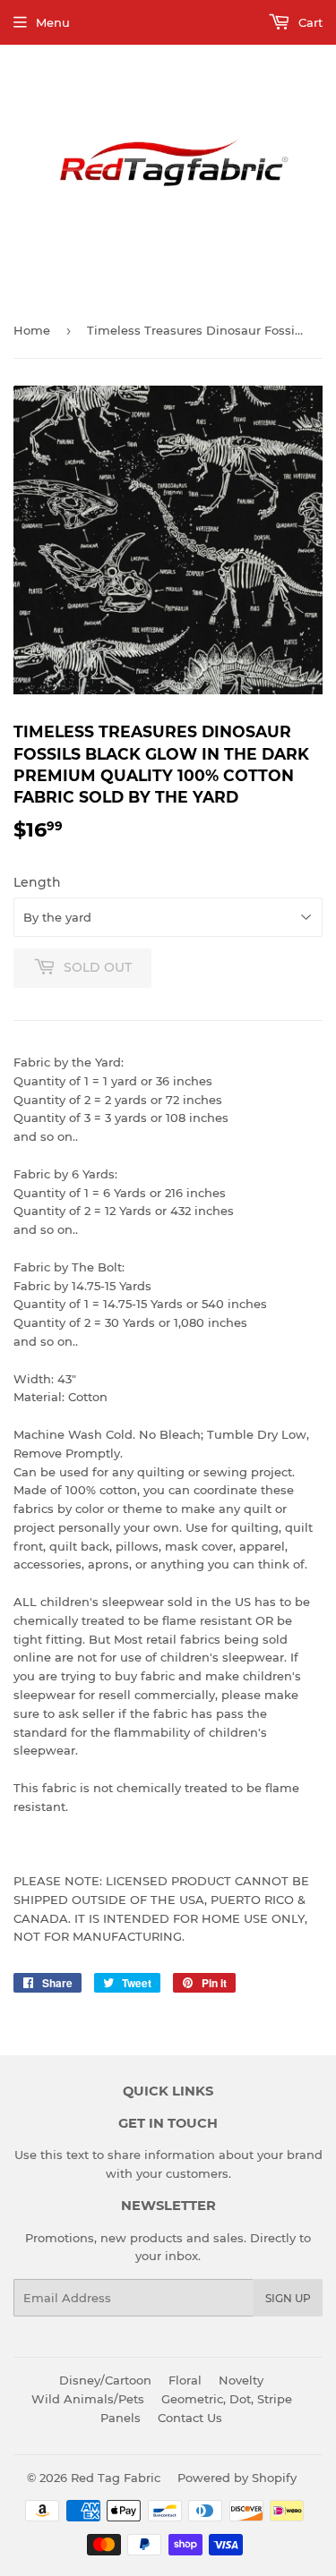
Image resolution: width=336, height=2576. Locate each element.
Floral (185, 2380)
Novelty (241, 2380)
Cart (309, 22)
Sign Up (288, 2298)
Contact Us (190, 2418)
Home (32, 330)
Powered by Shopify (237, 2478)
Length (37, 882)
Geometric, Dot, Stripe (227, 2399)
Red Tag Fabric (116, 2478)
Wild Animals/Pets (88, 2399)
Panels (121, 2418)
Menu (53, 22)
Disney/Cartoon (105, 2380)
